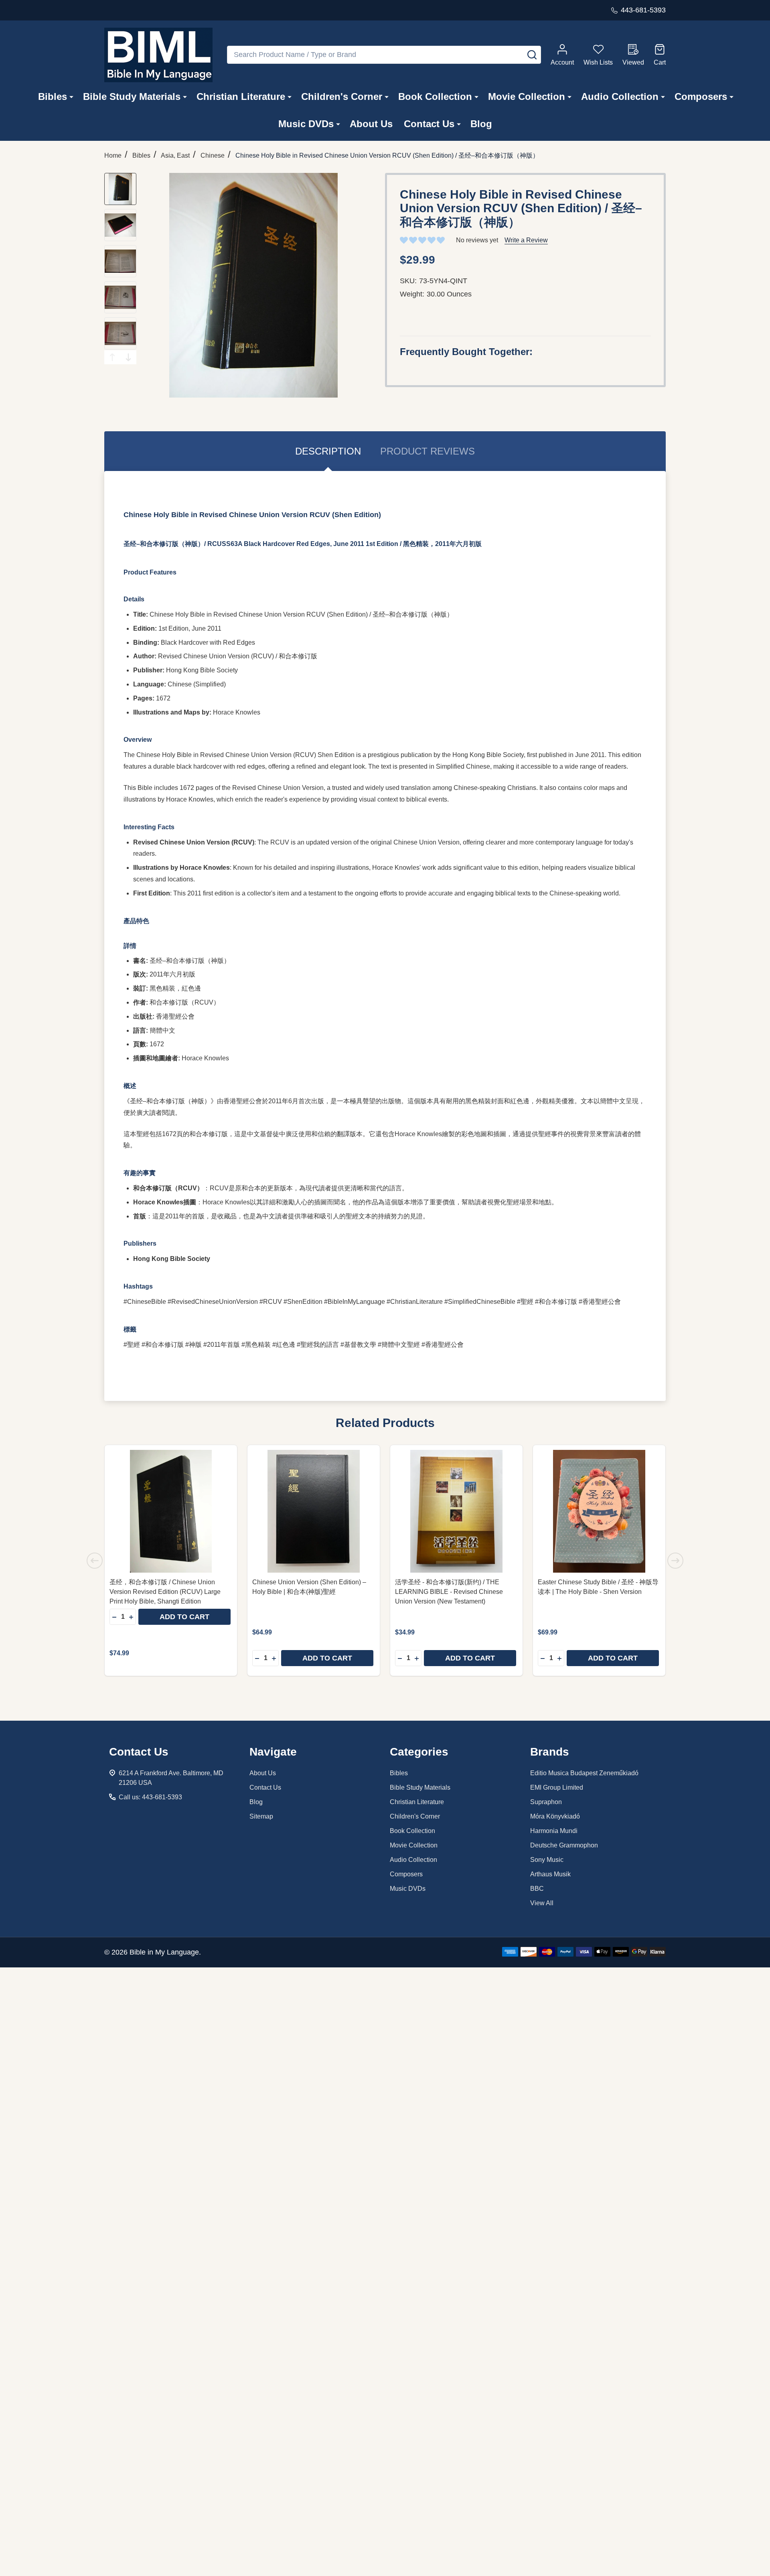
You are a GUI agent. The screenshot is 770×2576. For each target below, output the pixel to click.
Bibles (53, 96)
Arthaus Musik (550, 1874)
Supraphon (546, 1802)
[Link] (158, 55)
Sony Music (547, 1860)
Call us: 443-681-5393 (150, 1797)
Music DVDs (306, 124)
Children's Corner (342, 96)
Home (113, 155)
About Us (371, 124)
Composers (701, 96)
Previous (112, 357)
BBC (537, 1889)
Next (128, 357)
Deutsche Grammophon (564, 1845)
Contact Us (429, 124)
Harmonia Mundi (554, 1831)
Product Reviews (428, 451)
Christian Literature (241, 96)
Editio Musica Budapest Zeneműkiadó (584, 1773)
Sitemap (261, 1816)
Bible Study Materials (132, 96)
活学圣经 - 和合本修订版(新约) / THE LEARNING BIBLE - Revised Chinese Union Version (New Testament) (449, 1592)
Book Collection (435, 96)
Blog (481, 124)
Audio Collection (620, 96)
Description (328, 451)
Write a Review (526, 240)
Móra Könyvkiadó (555, 1816)
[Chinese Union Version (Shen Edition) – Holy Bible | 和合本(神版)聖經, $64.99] (314, 1511)
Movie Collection (527, 96)
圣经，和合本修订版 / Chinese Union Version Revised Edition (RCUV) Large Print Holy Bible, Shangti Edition (165, 1592)
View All (542, 1903)
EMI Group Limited (557, 1787)
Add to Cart (184, 1617)
